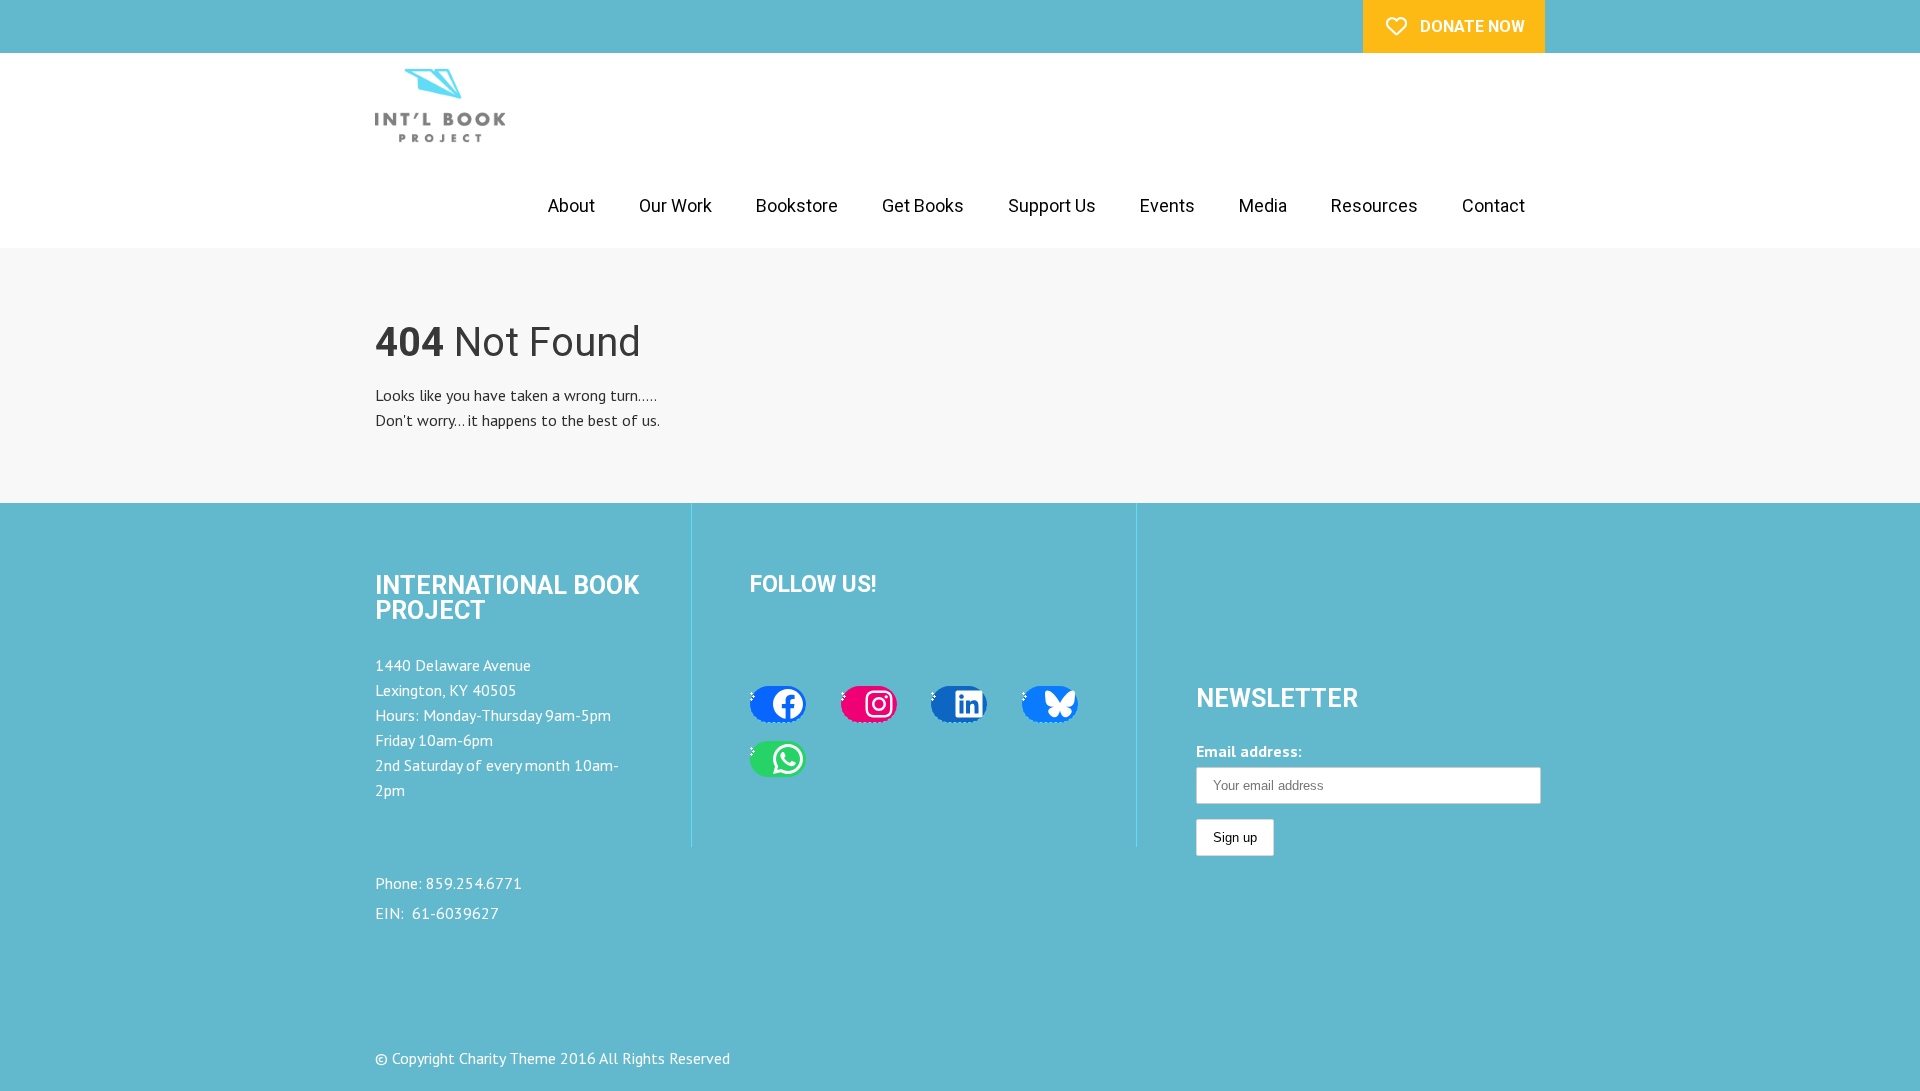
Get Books (923, 205)
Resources (1374, 205)
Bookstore (797, 205)
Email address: (1249, 751)
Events (1167, 205)
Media (1263, 205)
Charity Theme (507, 1058)
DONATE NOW (1472, 26)
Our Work (675, 205)
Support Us (1052, 205)
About (571, 205)
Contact (1493, 205)
